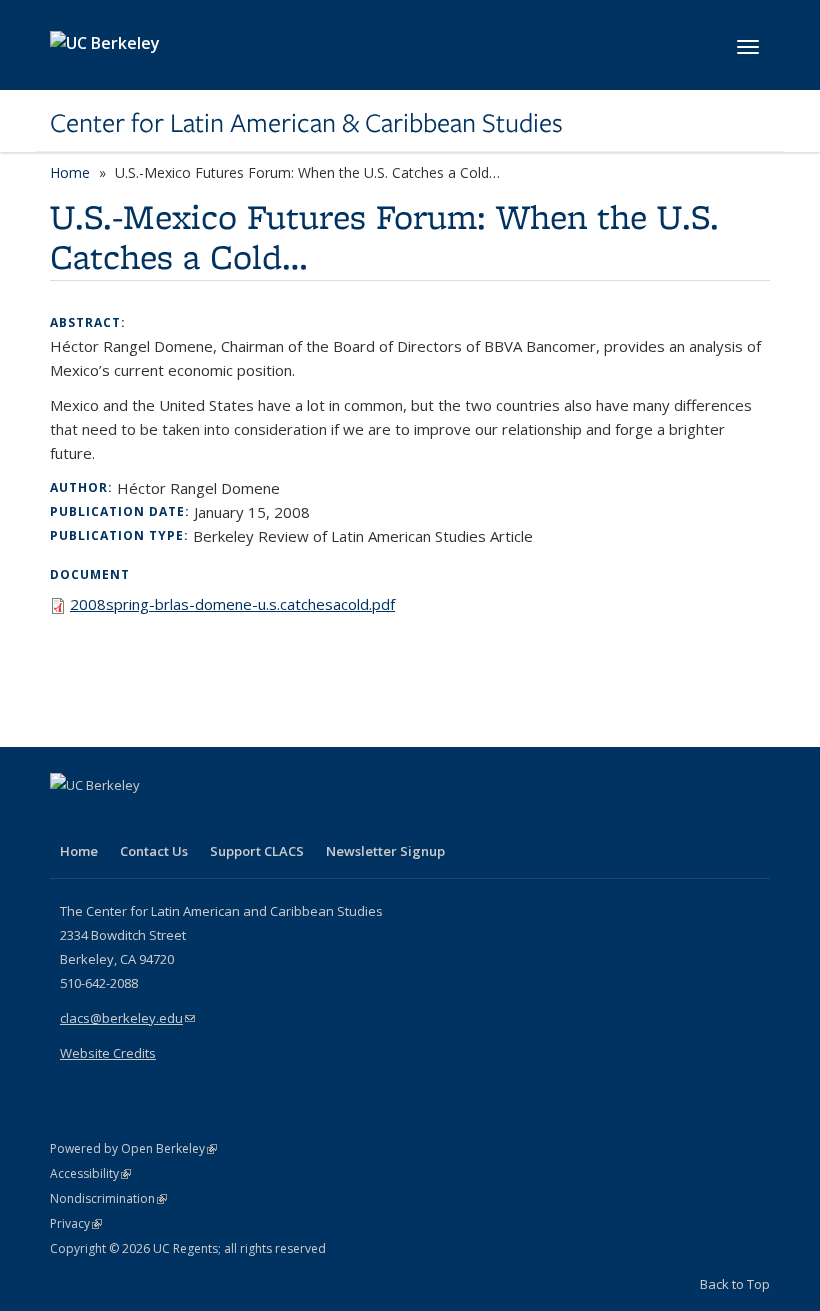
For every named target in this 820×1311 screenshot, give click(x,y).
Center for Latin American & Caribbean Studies (306, 123)
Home (70, 172)
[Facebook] (68, 819)
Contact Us (154, 851)
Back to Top (735, 1284)
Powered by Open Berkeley (133, 1148)
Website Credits (108, 1053)
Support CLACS (257, 851)
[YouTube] (146, 819)
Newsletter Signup (385, 851)
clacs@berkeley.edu (127, 1018)
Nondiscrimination (108, 1198)
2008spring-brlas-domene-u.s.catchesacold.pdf (232, 604)
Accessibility (90, 1173)
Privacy (76, 1223)
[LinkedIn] (107, 819)
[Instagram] (185, 819)
